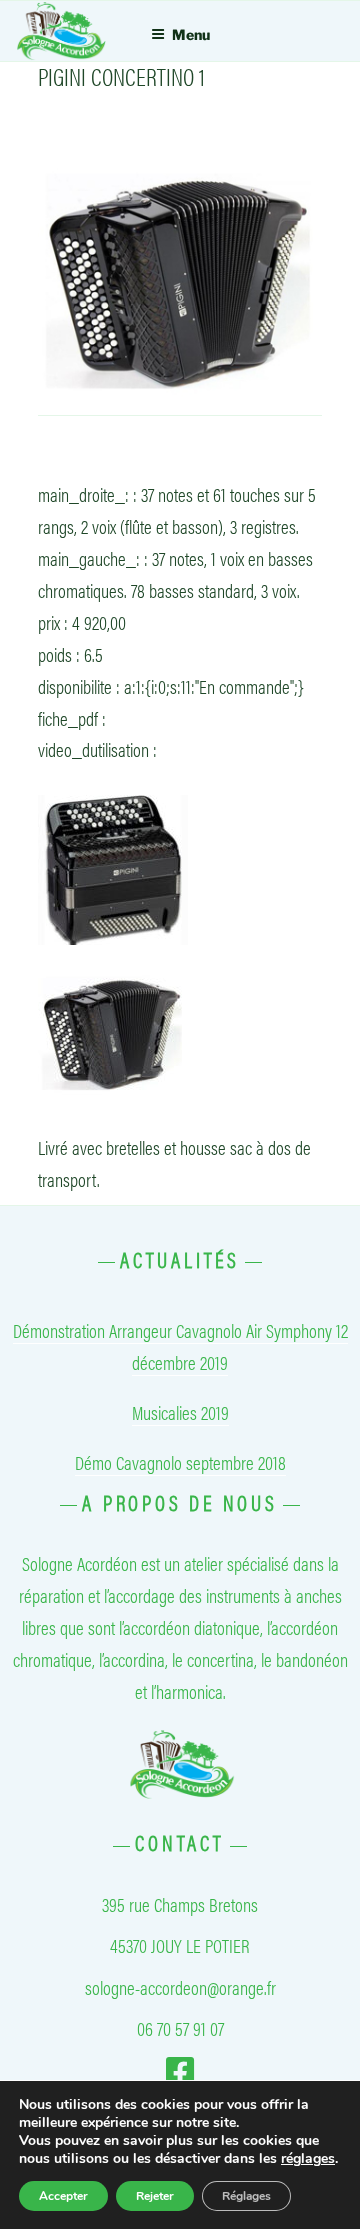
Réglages (246, 2196)
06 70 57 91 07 (180, 2028)
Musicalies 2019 (180, 1412)
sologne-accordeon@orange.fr (180, 1987)
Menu (191, 34)
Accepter (63, 2196)
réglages (308, 2159)
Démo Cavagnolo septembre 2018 (180, 1462)
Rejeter (155, 2196)
